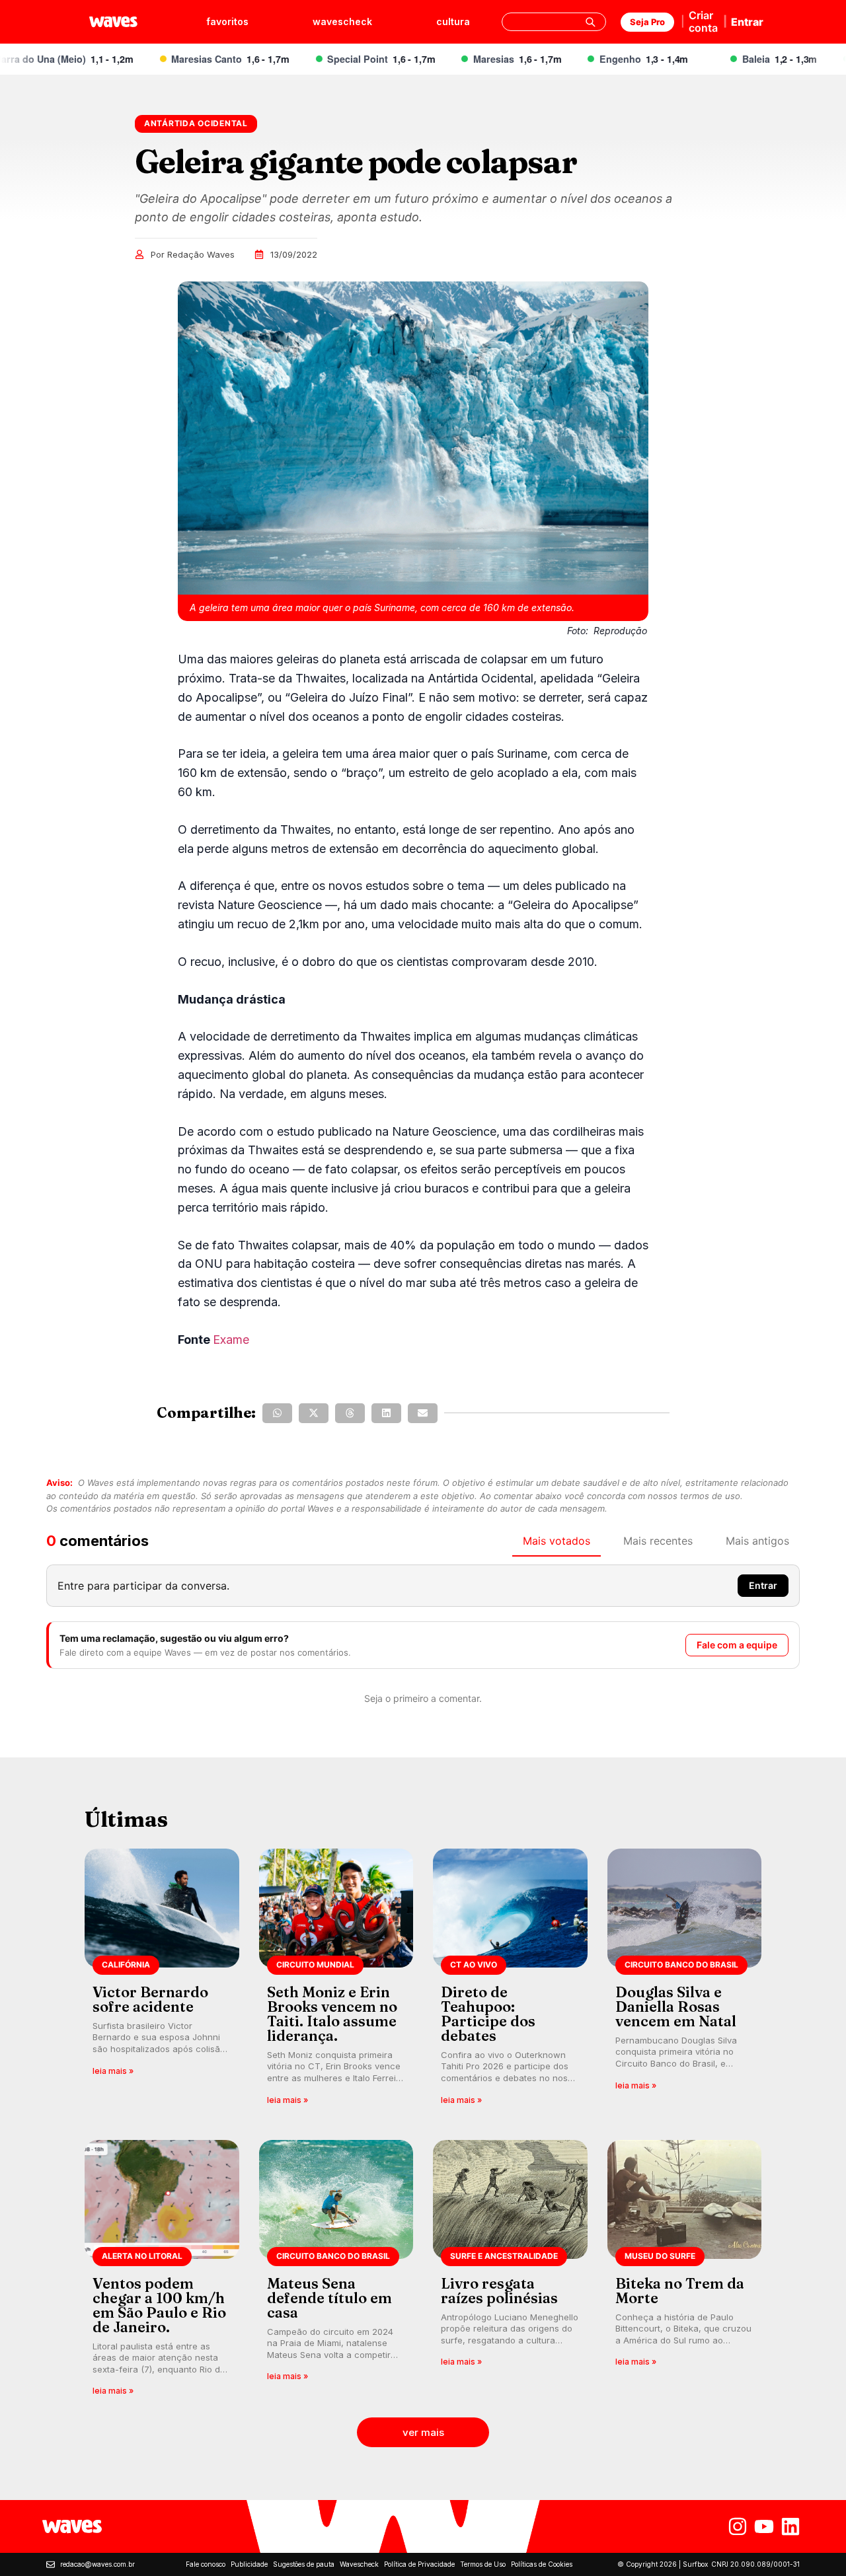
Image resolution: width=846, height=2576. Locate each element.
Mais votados (557, 1541)
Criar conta (703, 21)
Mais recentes (658, 1541)
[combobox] (554, 22)
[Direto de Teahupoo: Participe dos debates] (510, 1981)
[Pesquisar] (590, 22)
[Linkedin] (790, 2526)
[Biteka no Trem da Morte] (685, 2272)
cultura (453, 21)
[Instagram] (738, 2526)
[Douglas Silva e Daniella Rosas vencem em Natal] (685, 1981)
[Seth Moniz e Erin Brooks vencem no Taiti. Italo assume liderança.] (336, 1981)
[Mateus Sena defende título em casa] (336, 2272)
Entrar (747, 22)
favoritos (227, 21)
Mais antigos (757, 1541)
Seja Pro (647, 22)
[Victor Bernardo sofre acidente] (162, 1981)
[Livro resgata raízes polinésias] (510, 2272)
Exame (231, 1340)
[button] (277, 1413)
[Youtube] (764, 2526)
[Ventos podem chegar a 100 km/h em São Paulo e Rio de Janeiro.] (162, 2272)
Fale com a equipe (737, 1645)
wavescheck (342, 21)
